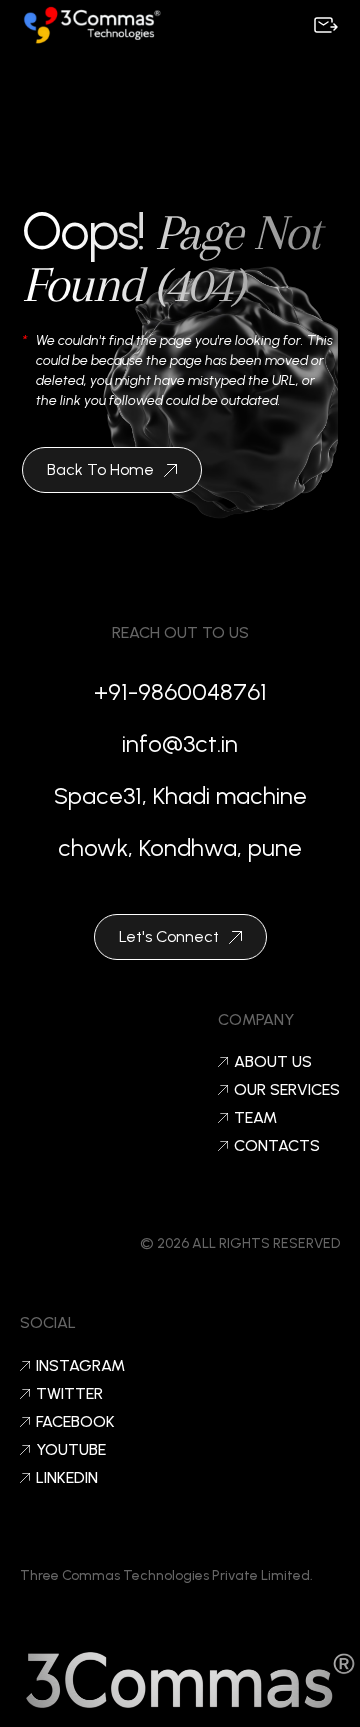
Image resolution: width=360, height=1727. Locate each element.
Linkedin (67, 1478)
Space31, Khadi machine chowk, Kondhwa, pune (180, 821)
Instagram (80, 1366)
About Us (273, 1062)
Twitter (69, 1394)
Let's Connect (169, 936)
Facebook (75, 1422)
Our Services (287, 1090)
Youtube (71, 1450)
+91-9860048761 (180, 691)
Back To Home (100, 469)
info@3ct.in (180, 743)
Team (255, 1118)
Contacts (277, 1146)
